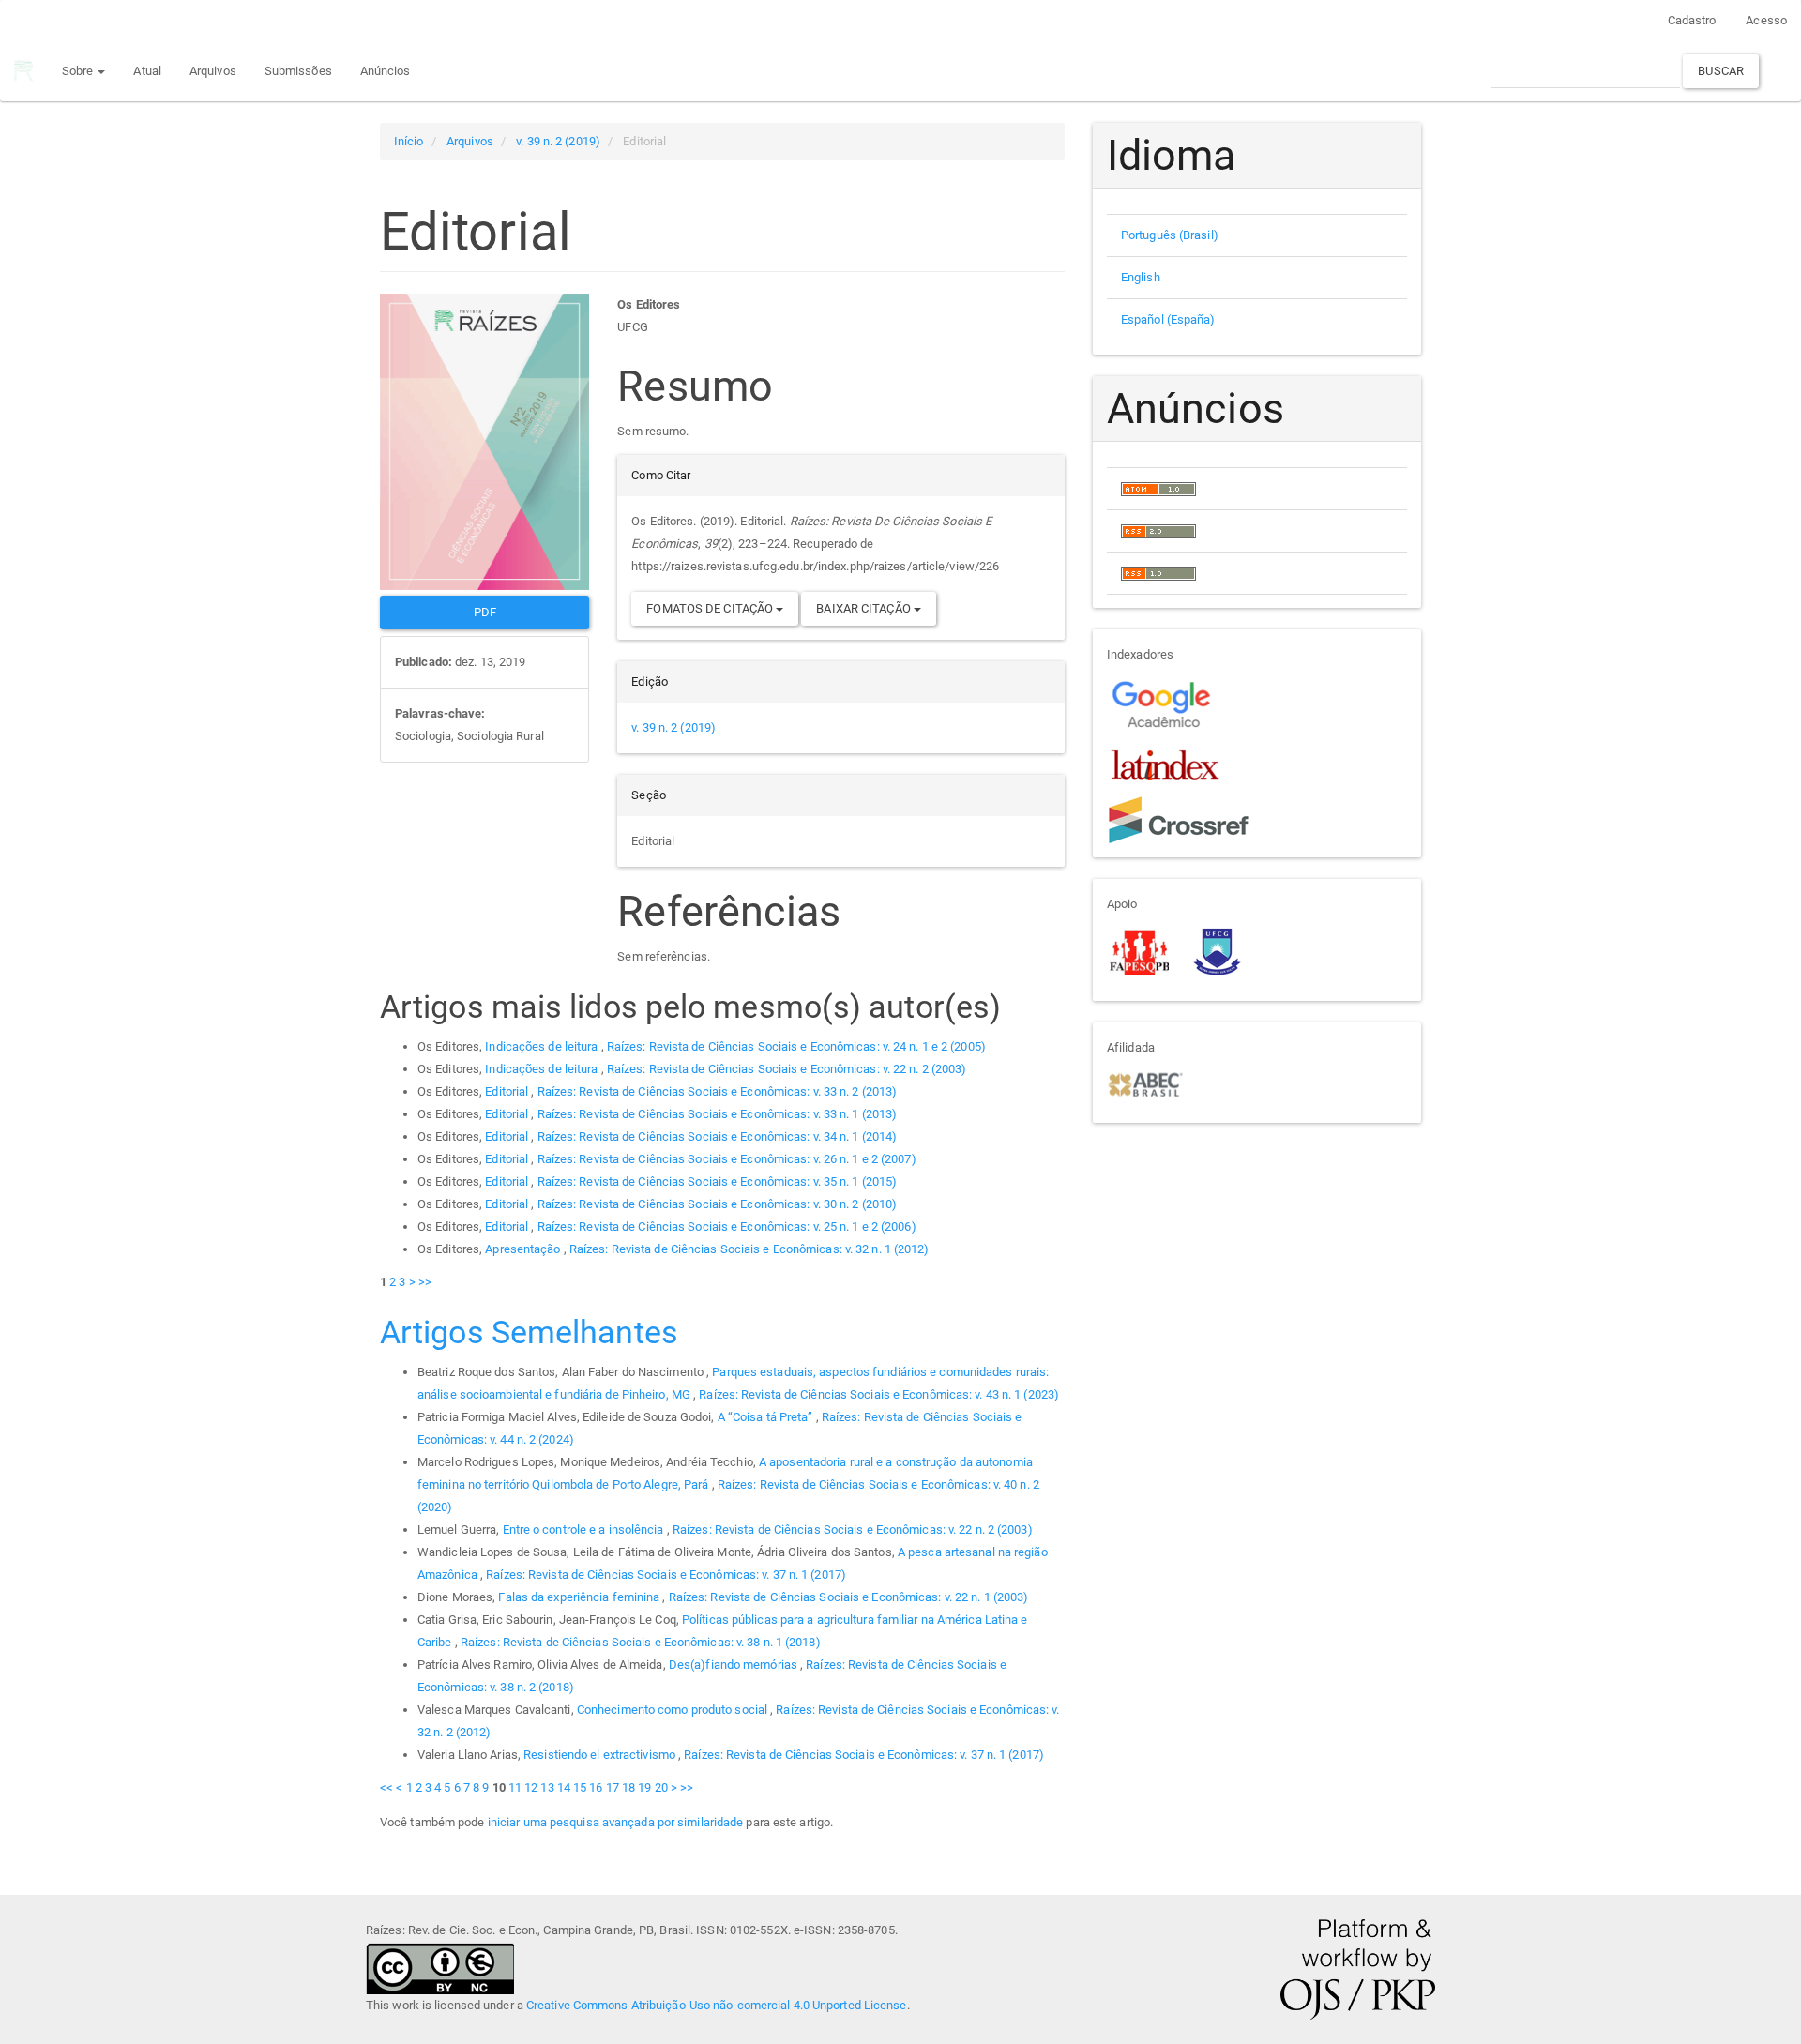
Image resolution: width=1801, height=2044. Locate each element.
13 (547, 1787)
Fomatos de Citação (711, 608)
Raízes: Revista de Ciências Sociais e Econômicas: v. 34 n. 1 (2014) (718, 1136)
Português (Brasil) (1170, 235)
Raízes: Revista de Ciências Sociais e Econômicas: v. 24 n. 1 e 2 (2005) (796, 1046)
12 (531, 1787)
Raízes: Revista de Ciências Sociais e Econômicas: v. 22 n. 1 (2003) (849, 1597)
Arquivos (213, 71)
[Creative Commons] (440, 1968)
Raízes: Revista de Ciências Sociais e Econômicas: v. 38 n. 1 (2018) (641, 1642)
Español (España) (1168, 319)
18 (628, 1787)
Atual (147, 71)
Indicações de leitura (543, 1046)
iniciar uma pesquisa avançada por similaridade (616, 1822)
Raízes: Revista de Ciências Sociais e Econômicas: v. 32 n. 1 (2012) (749, 1249)
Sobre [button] (79, 71)
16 (596, 1787)
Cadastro (1692, 20)
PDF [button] (485, 612)
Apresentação (524, 1249)
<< (386, 1787)
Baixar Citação (865, 608)
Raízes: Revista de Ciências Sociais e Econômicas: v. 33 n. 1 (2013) (718, 1114)
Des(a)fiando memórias (734, 1665)
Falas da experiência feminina (580, 1597)
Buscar (1721, 71)
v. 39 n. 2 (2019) (558, 141)
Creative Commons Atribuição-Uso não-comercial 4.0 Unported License (717, 2005)
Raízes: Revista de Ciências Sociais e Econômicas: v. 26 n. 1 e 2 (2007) (727, 1159)
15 (580, 1787)
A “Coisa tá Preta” (767, 1417)
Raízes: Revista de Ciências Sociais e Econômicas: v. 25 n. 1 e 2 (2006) (727, 1226)
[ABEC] (1145, 1083)
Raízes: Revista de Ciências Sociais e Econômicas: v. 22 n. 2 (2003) (787, 1069)
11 (515, 1787)
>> (425, 1282)
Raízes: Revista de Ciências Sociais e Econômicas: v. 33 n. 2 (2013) (718, 1091)
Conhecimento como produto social (673, 1710)
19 (644, 1787)
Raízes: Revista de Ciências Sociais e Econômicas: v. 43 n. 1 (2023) (879, 1394)
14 (564, 1787)
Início (409, 141)
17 (613, 1787)
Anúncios (386, 71)
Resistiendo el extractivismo (601, 1755)
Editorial (508, 1091)
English (1141, 277)
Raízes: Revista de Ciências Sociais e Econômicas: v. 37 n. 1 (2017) (666, 1575)
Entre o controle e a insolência (585, 1529)
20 (661, 1787)
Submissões (298, 71)
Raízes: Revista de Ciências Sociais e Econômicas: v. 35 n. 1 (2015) (718, 1181)
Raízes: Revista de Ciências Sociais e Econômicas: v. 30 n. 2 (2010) (718, 1204)
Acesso (1766, 20)
